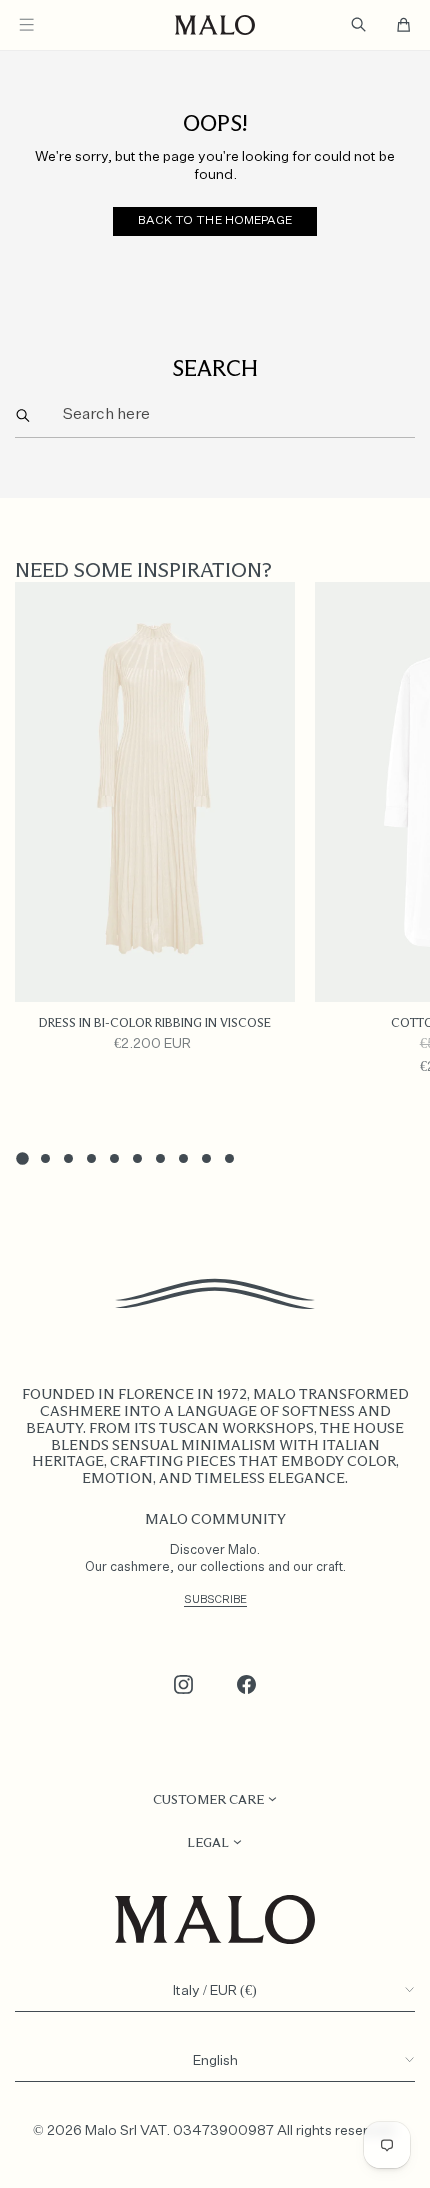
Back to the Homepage (214, 221)
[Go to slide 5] (114, 1158)
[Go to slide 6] (137, 1158)
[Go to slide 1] (22, 1158)
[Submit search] (23, 415)
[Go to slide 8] (183, 1158)
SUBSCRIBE (215, 1599)
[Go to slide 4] (91, 1158)
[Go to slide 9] (206, 1158)
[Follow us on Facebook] (247, 1685)
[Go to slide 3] (68, 1158)
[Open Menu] (26, 24)
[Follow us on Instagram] (184, 1685)
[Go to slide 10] (229, 1158)
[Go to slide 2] (45, 1158)
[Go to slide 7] (160, 1158)
